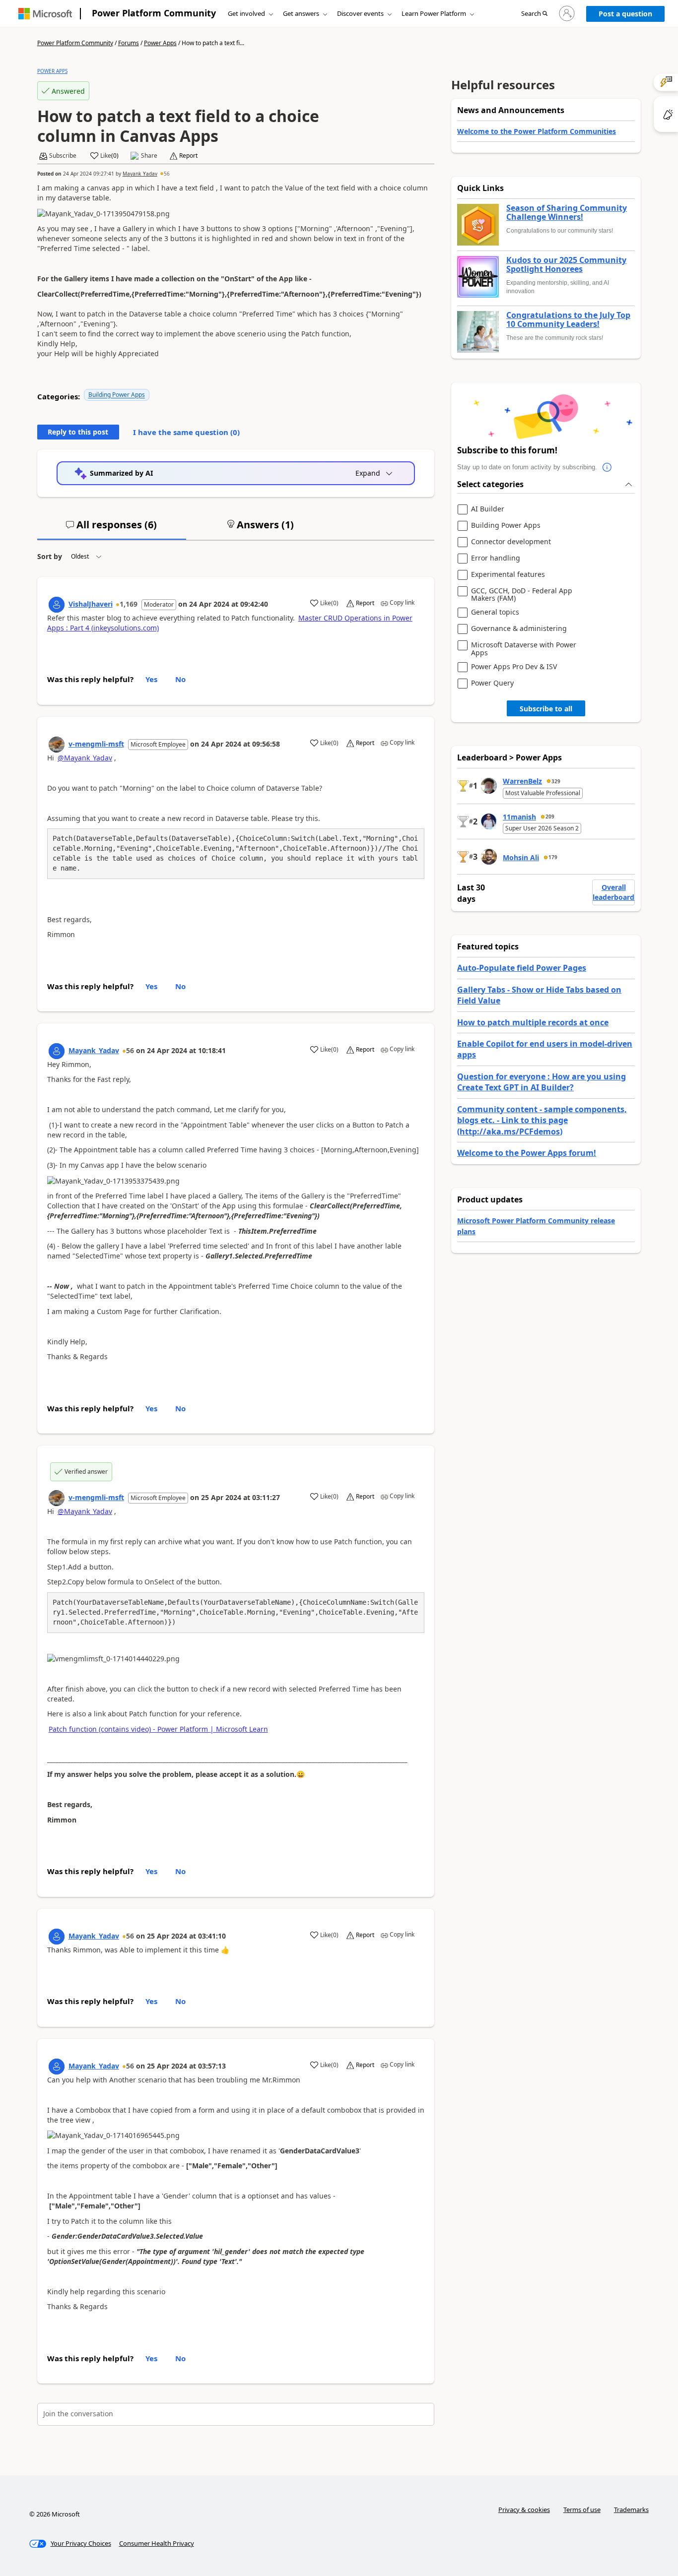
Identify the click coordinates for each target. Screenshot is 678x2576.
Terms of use (582, 2510)
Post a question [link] (625, 14)
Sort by (50, 556)
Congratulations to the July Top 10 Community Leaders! (568, 320)
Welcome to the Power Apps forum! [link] (527, 1153)
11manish (519, 817)
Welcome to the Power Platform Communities (537, 131)
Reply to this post (78, 432)
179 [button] (553, 857)
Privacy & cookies (524, 2510)
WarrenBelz (522, 781)
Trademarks (631, 2510)
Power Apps (160, 43)
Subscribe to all (546, 709)
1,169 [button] (129, 604)
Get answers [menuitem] (301, 13)
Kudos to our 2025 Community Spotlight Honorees (566, 265)
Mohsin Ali (521, 857)
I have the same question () (186, 432)
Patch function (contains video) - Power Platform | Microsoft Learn (158, 1729)
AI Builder (488, 509)
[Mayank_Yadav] (57, 1051)
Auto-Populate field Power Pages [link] (522, 968)
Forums (129, 43)
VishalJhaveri (91, 604)
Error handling (496, 558)
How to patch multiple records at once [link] (533, 1022)
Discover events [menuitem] (360, 13)
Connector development (511, 542)
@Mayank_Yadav (85, 758)
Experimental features (508, 575)
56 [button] (167, 174)
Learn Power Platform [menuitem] (434, 13)
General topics (495, 612)
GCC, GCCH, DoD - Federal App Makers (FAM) (522, 595)
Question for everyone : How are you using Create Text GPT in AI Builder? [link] (542, 1082)
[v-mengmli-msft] (57, 745)
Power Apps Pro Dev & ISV (514, 667)
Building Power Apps (117, 395)
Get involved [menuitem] (246, 13)
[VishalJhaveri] (57, 605)
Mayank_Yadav (140, 174)
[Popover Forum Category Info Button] (607, 467)
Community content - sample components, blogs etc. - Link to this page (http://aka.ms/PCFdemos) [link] (542, 1120)
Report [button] (188, 156)
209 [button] (550, 817)
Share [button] (149, 156)
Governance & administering (519, 629)
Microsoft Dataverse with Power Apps (524, 649)
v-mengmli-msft (96, 744)
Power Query (492, 683)
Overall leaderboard (613, 892)
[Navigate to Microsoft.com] (45, 14)
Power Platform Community (154, 13)
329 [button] (556, 781)
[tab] (112, 529)
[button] (534, 14)
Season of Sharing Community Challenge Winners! (567, 213)
